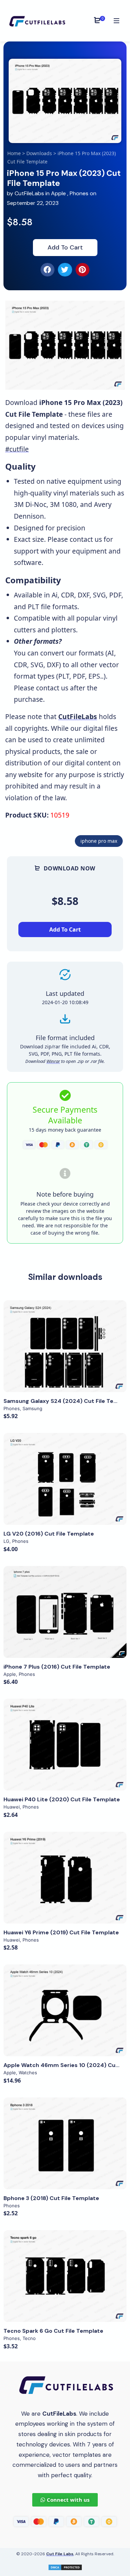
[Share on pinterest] (83, 270)
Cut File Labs (60, 2554)
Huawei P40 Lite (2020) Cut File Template (62, 1799)
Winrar (53, 1061)
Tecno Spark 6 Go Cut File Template (53, 2331)
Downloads (39, 153)
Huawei (12, 1807)
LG (6, 1541)
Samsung (32, 1408)
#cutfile (17, 449)
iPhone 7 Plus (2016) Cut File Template (57, 1667)
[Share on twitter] (65, 270)
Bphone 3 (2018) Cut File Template (51, 2198)
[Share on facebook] (48, 270)
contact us (86, 539)
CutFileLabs (30, 193)
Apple (58, 193)
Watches (28, 2073)
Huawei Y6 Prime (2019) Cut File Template (61, 1932)
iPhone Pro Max (99, 841)
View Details (65, 1346)
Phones (79, 193)
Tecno (29, 2338)
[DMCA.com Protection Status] (65, 2566)
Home (14, 153)
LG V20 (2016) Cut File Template (49, 1534)
